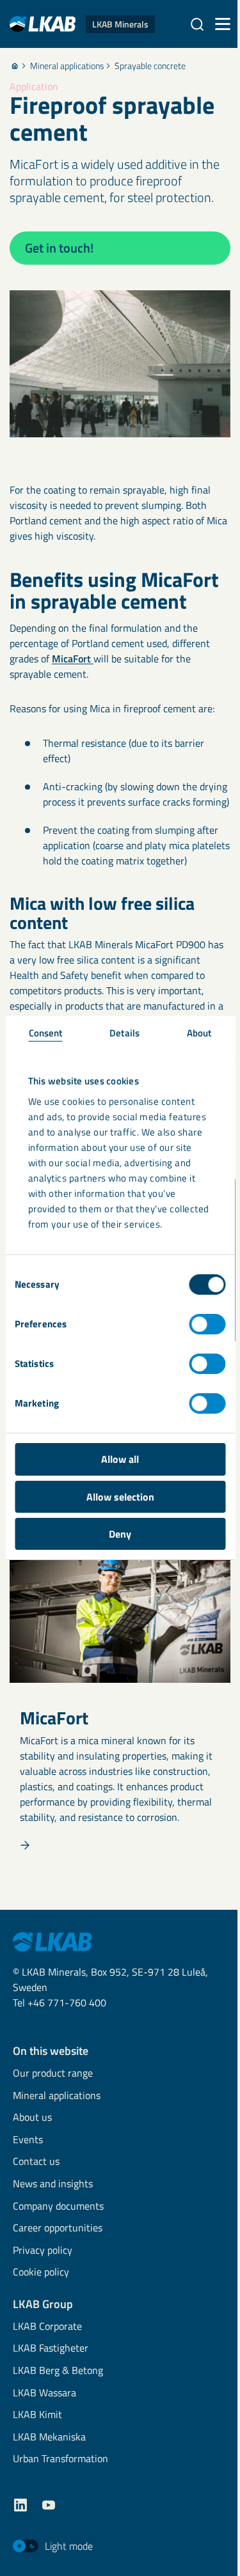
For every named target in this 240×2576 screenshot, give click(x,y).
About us (32, 2118)
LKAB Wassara (44, 2393)
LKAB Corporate (47, 2327)
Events (28, 2140)
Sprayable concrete (150, 66)
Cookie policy (41, 2273)
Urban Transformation (60, 2459)
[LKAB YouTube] (49, 2505)
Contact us (36, 2162)
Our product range (53, 2074)
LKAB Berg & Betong (58, 2371)
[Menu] (223, 24)
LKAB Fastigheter (51, 2349)
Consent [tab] (46, 1033)
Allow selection (120, 1497)
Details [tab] (124, 1033)
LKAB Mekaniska (49, 2438)
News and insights (53, 2184)
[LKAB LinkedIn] (20, 2505)
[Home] (15, 66)
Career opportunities (58, 2229)
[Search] (197, 24)
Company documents (58, 2207)
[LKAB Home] (52, 1940)
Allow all (120, 1459)
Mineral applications (67, 66)
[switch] (207, 1324)
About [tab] (199, 1033)
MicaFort (73, 659)
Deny (120, 1534)
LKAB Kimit (37, 2415)
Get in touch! (59, 248)
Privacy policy (43, 2251)
